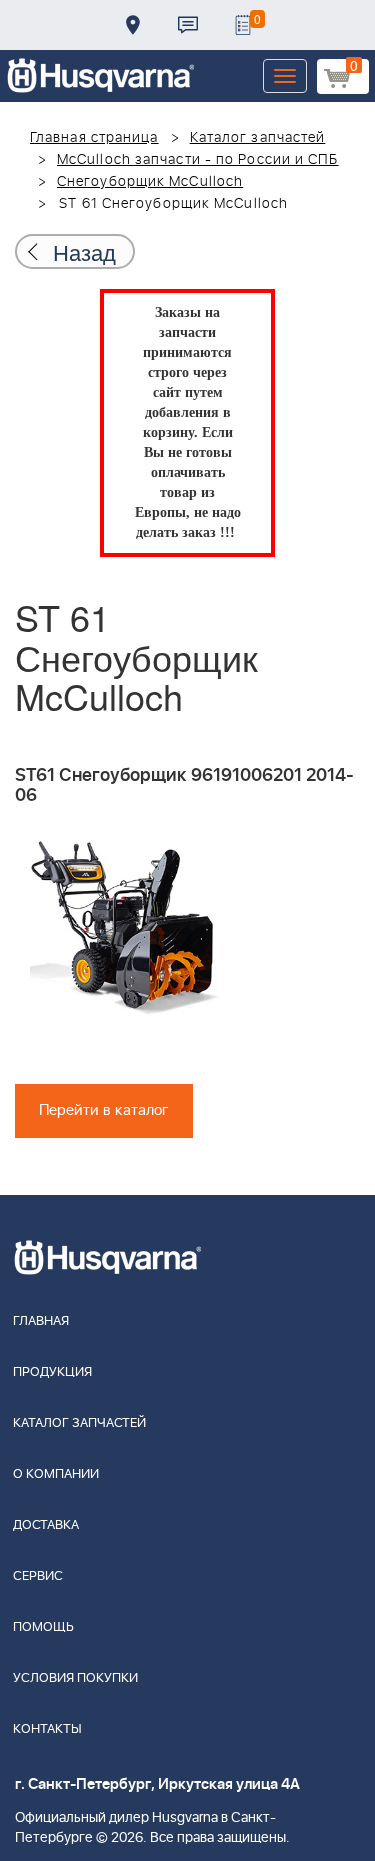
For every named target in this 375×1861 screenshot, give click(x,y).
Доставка (133, 25)
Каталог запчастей (258, 138)
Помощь (43, 1627)
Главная (41, 1321)
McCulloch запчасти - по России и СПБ (198, 160)
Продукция (52, 1372)
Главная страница (94, 138)
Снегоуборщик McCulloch (150, 182)
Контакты (188, 25)
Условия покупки (75, 1678)
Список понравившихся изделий (243, 25)
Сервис (38, 1576)
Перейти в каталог (104, 1110)
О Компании (56, 1474)
